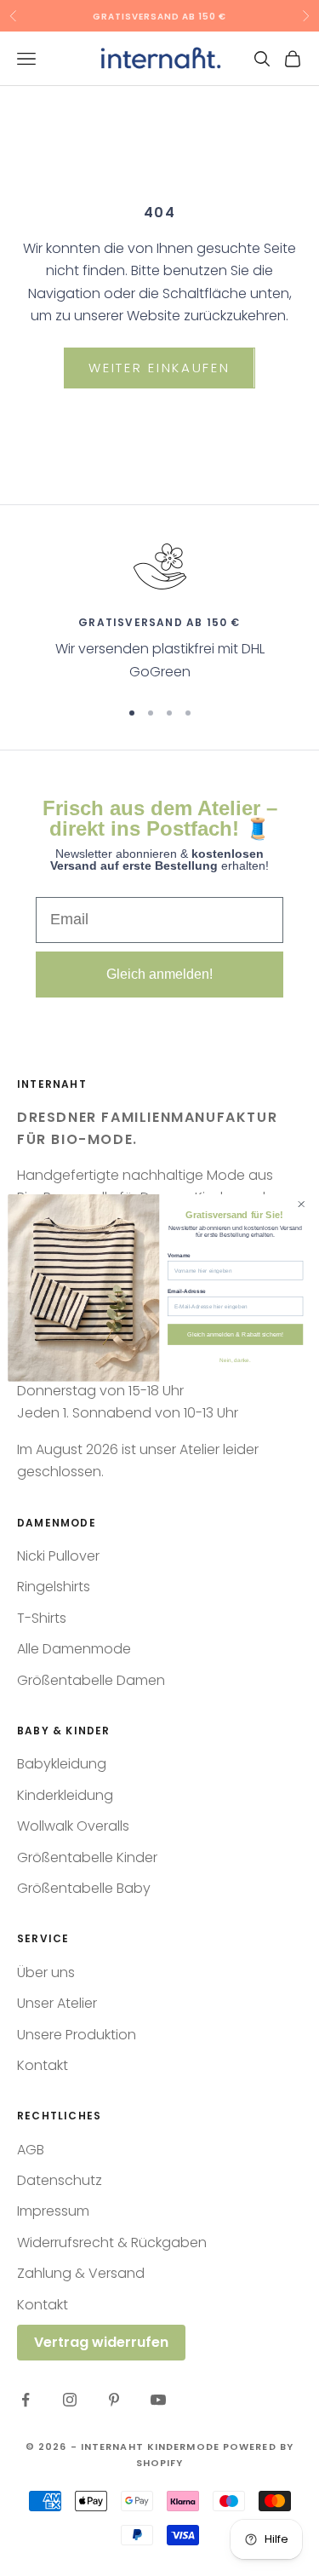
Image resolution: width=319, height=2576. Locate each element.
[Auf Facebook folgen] (26, 2400)
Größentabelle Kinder (87, 1857)
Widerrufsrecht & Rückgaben (112, 2242)
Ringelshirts (54, 1587)
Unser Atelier (57, 2003)
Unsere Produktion (77, 2035)
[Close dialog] (301, 1205)
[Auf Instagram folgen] (70, 2400)
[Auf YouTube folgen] (158, 2400)
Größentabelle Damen (91, 1680)
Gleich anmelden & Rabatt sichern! (235, 1334)
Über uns (46, 1972)
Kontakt (43, 2065)
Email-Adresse (187, 1291)
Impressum (53, 2211)
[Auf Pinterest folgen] (114, 2400)
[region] (159, 611)
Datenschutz (60, 2180)
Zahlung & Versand (81, 2273)
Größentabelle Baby (84, 1888)
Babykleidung (62, 1764)
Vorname (179, 1255)
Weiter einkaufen (159, 368)
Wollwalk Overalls (73, 1826)
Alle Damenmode (74, 1649)
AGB (31, 2150)
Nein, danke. (235, 1359)
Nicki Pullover (58, 1556)
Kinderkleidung (65, 1795)
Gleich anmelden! (159, 974)
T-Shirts (42, 1618)
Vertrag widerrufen (101, 2342)
